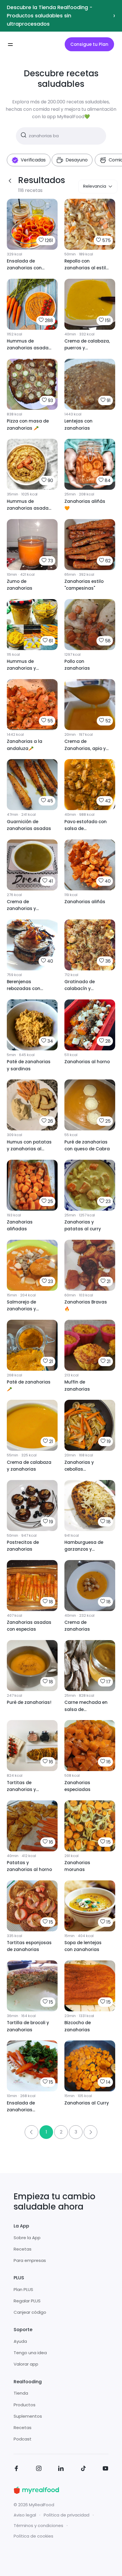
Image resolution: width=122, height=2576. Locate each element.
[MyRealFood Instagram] (39, 2469)
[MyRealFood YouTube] (106, 2469)
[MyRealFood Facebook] (16, 2469)
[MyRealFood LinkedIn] (61, 2469)
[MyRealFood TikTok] (83, 2469)
